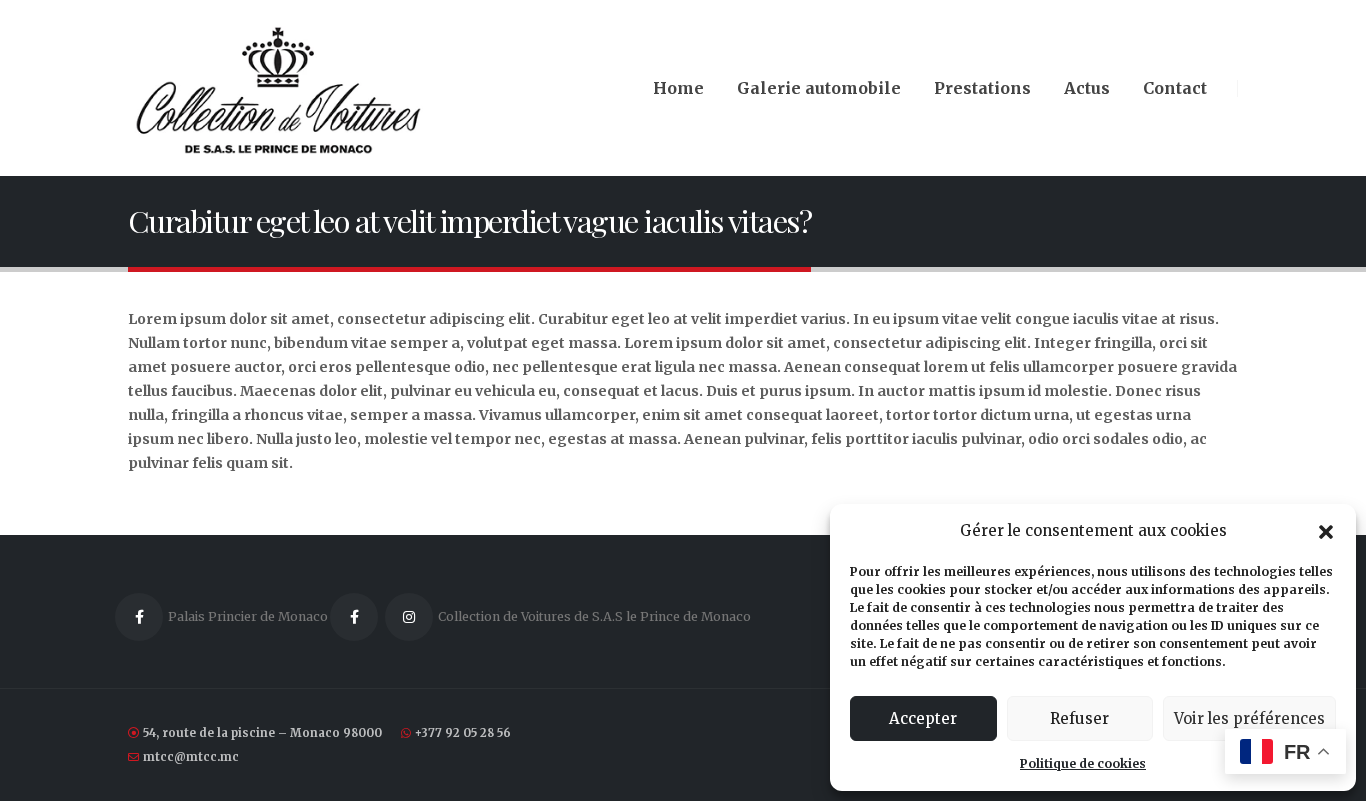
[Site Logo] (278, 88)
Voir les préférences (1249, 718)
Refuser (1079, 718)
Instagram (409, 617)
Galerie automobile (819, 88)
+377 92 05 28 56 (463, 733)
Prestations (982, 88)
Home (678, 88)
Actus (1087, 88)
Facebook (139, 617)
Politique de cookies (1083, 763)
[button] (1326, 531)
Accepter (923, 718)
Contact (1175, 88)
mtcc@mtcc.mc (191, 757)
